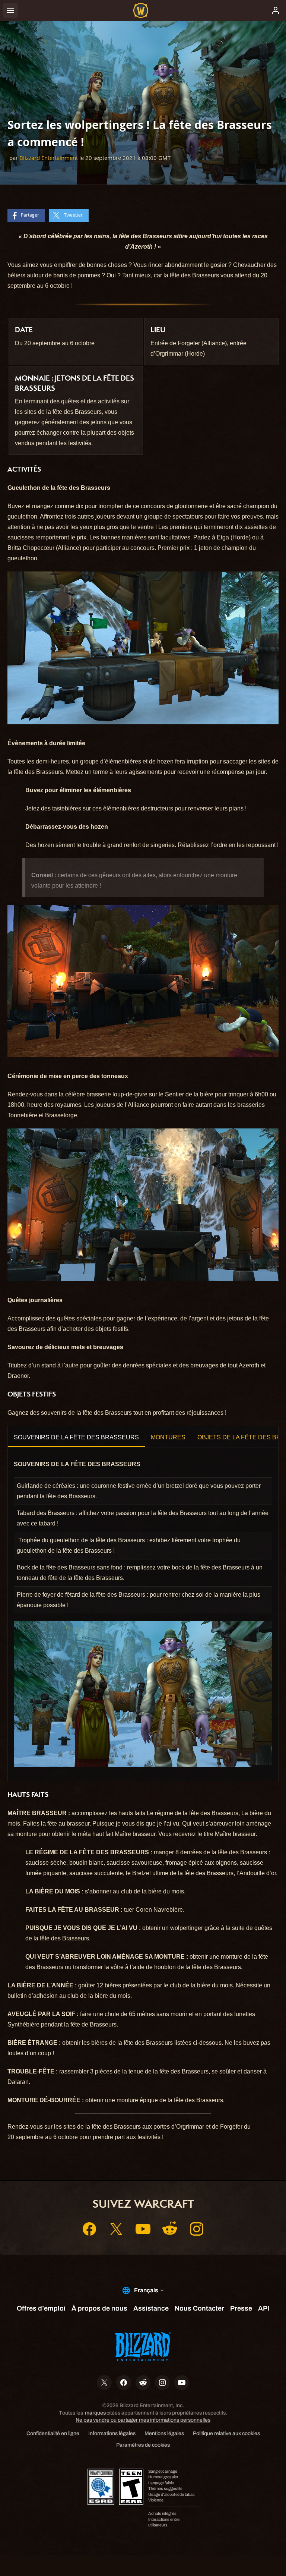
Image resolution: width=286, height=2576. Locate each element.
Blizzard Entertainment (49, 158)
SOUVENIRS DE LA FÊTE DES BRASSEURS (76, 1437)
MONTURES (168, 1437)
